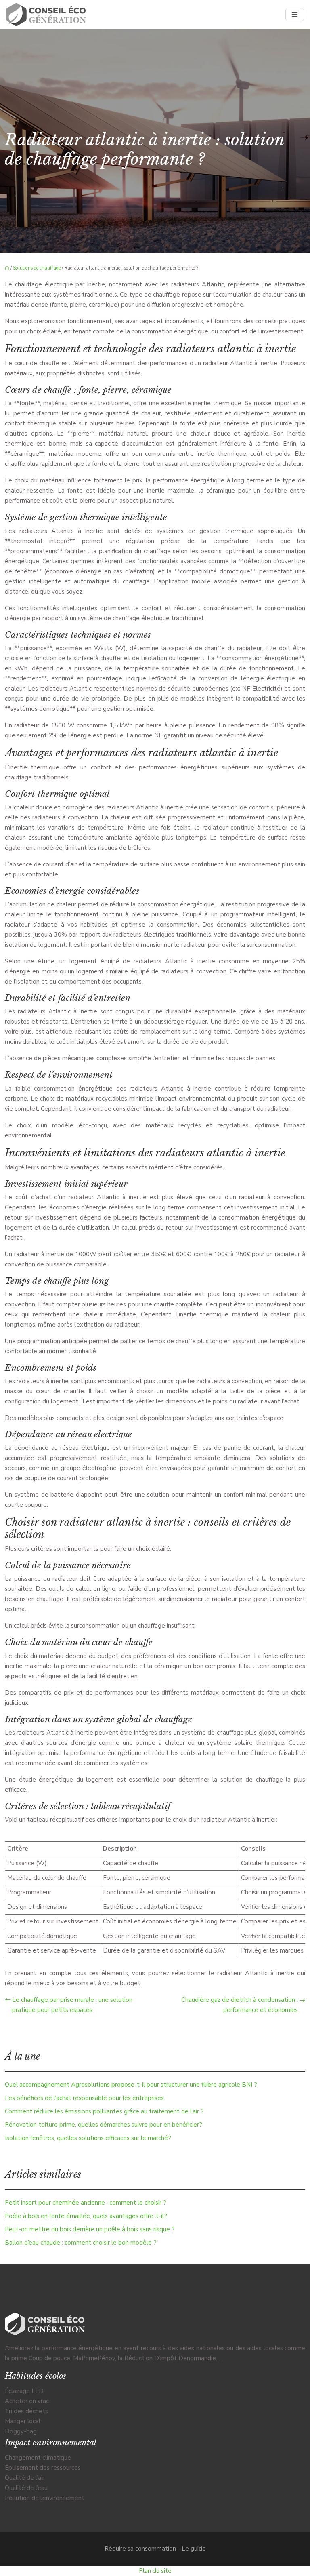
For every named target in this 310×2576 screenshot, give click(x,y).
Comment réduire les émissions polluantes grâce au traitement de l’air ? (104, 2111)
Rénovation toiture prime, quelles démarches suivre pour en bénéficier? (104, 2125)
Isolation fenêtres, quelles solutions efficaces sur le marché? (88, 2138)
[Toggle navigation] (295, 15)
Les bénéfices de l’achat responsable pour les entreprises (84, 2098)
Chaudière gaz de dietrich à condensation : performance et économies (240, 2005)
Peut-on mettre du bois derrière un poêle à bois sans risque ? (90, 2229)
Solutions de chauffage (37, 268)
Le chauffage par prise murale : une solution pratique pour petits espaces (72, 2005)
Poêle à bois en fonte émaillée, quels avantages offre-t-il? (86, 2216)
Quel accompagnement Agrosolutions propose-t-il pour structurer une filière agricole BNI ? (131, 2085)
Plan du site (155, 2571)
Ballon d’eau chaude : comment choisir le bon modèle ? (81, 2243)
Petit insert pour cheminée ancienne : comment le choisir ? (86, 2203)
